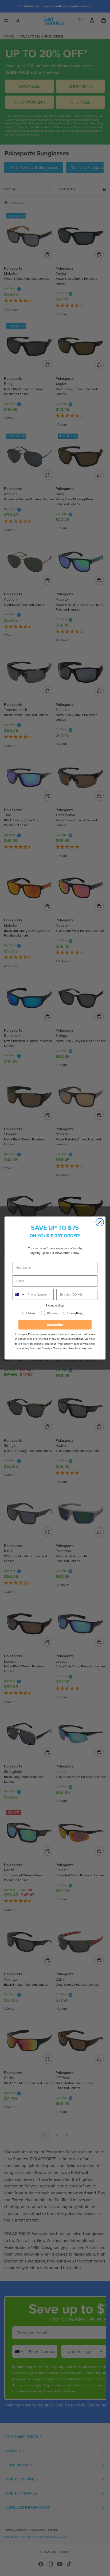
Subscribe (55, 1325)
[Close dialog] (100, 1222)
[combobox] (19, 1294)
